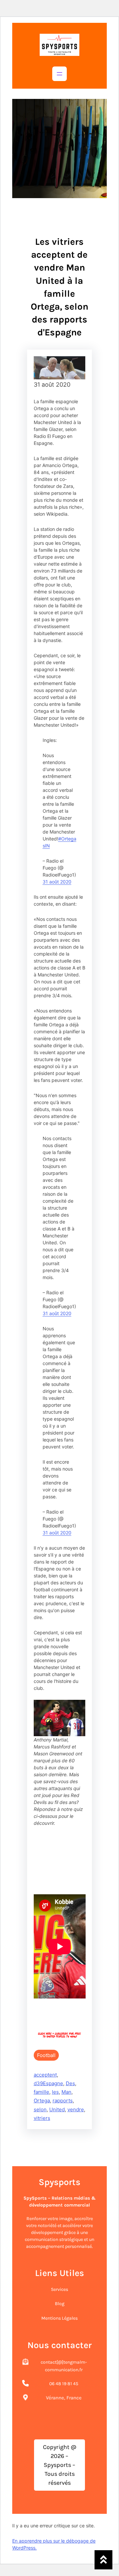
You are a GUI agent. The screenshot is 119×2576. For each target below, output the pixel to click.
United (57, 2109)
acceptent (45, 2075)
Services (59, 2289)
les (55, 2092)
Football (46, 2055)
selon (40, 2109)
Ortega (42, 2101)
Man (66, 2092)
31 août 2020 (57, 882)
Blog (60, 2304)
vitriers (42, 2118)
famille (41, 2092)
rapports (63, 2101)
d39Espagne (48, 2083)
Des (70, 2083)
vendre (76, 2109)
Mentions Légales (59, 2318)
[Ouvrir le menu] (59, 74)
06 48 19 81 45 (64, 2384)
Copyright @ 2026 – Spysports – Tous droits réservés (60, 2465)
